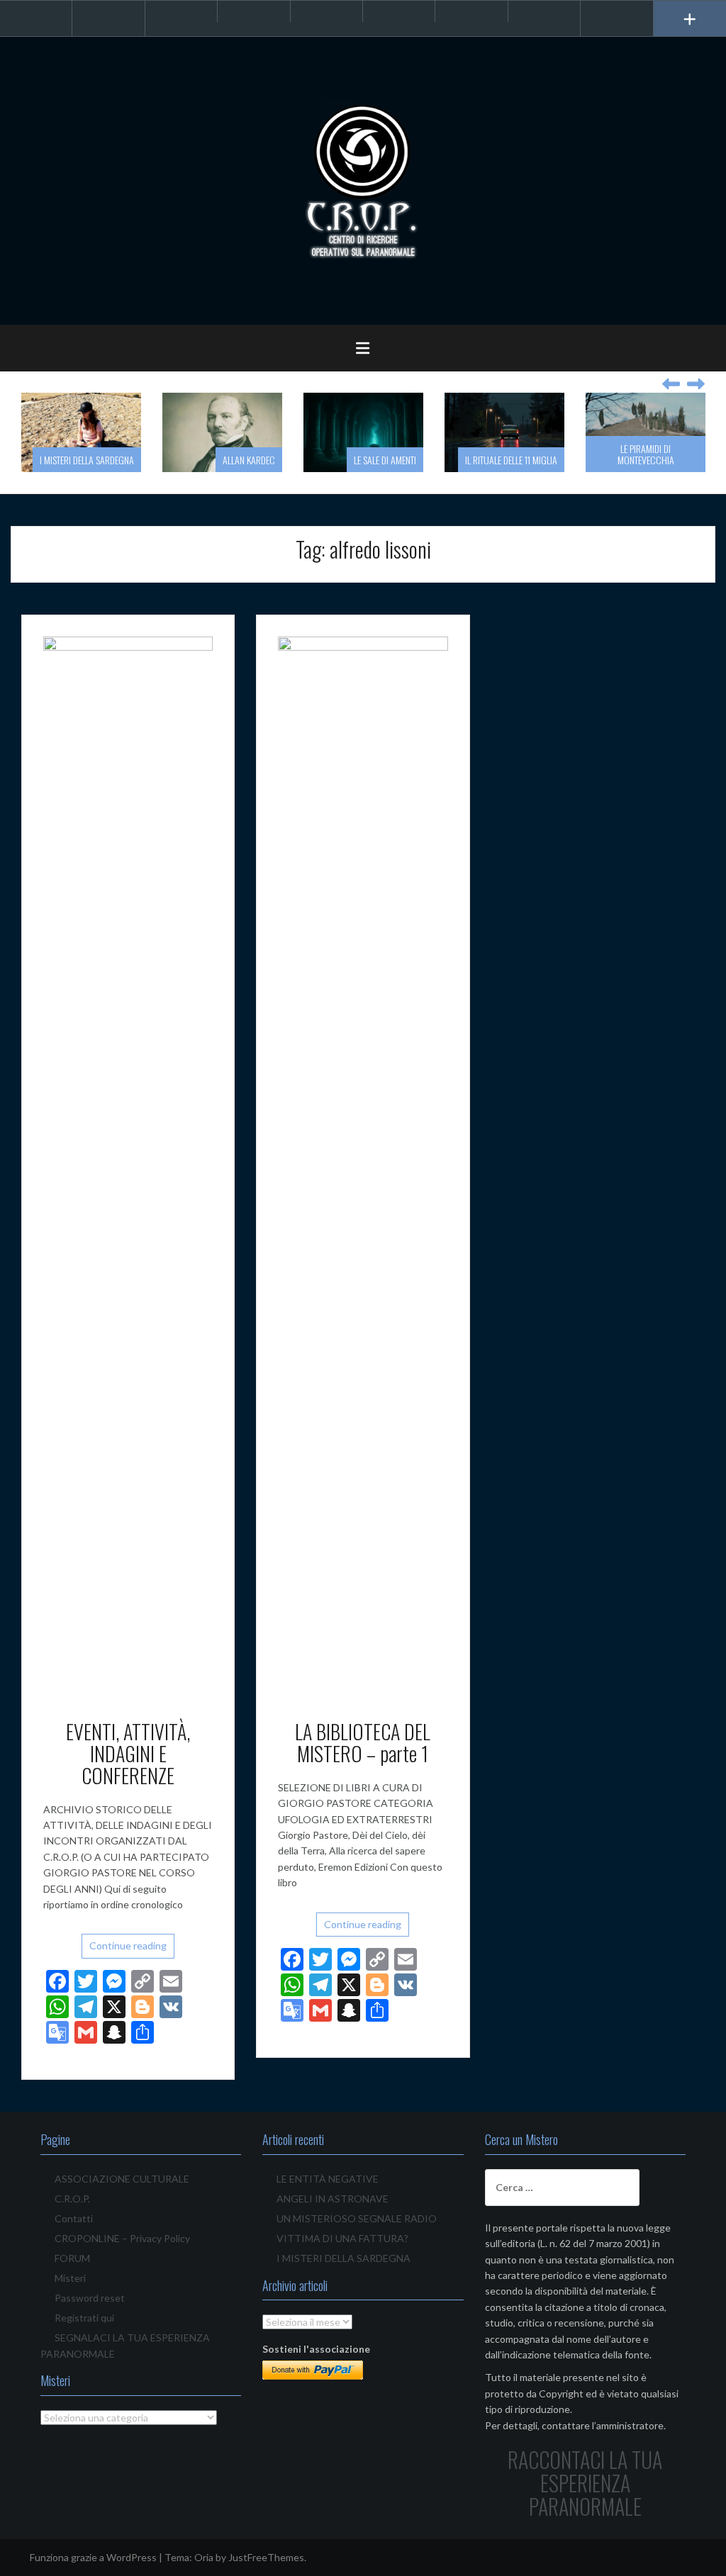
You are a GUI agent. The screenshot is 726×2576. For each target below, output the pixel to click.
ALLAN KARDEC (249, 460)
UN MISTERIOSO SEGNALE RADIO (357, 2218)
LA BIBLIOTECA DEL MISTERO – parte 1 (363, 1742)
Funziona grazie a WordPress (93, 2557)
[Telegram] (253, 11)
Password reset (90, 2298)
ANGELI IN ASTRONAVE (333, 2199)
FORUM (72, 2258)
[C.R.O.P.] (363, 180)
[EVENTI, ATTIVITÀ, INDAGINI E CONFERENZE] (128, 1167)
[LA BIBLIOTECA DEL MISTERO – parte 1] (363, 1167)
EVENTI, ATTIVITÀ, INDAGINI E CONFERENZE (128, 1753)
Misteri (70, 2278)
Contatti (74, 2218)
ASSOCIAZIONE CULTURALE (122, 2179)
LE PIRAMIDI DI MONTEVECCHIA (646, 454)
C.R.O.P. (72, 2199)
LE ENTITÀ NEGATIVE (328, 2179)
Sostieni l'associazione (316, 2349)
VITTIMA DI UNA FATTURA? (342, 2238)
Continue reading (128, 1945)
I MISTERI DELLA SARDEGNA (87, 460)
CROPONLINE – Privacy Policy (122, 2238)
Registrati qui (84, 2318)
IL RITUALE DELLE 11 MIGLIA (511, 460)
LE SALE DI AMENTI (385, 460)
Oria (204, 2557)
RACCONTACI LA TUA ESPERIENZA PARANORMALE (585, 2483)
